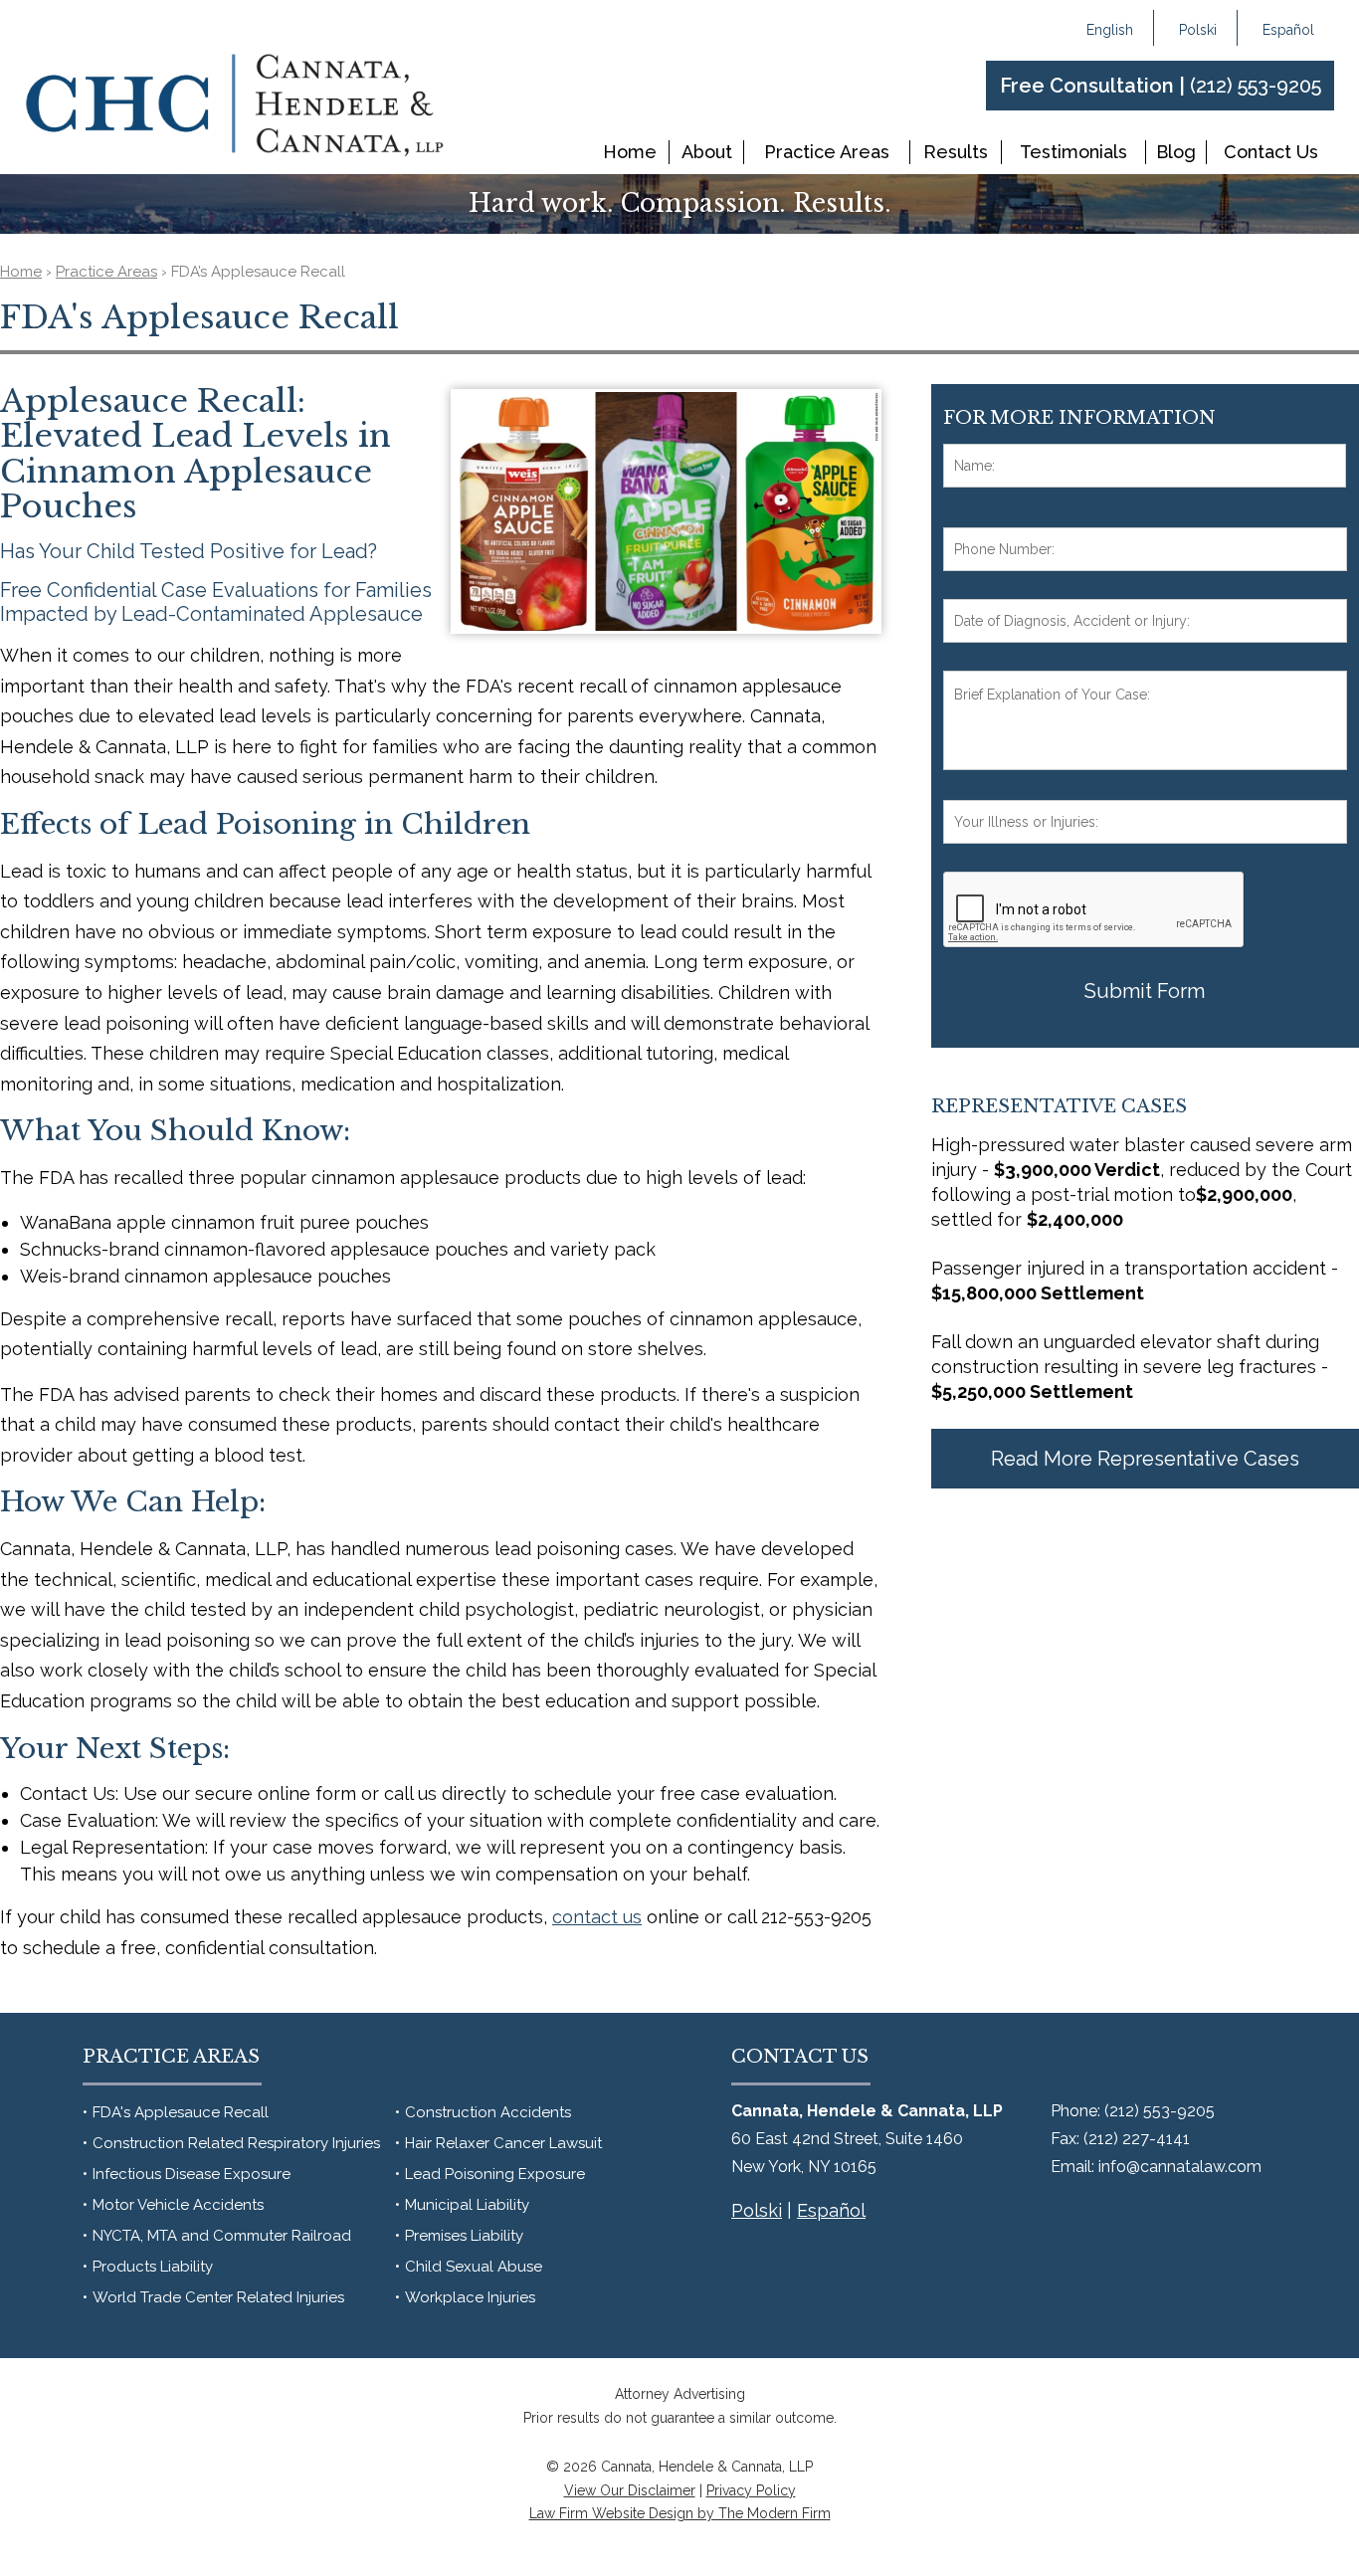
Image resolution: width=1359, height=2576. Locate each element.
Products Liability (153, 2267)
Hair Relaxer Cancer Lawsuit (503, 2143)
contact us (597, 1917)
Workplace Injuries (470, 2297)
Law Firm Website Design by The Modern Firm (680, 2513)
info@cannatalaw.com (1180, 2167)
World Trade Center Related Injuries (218, 2297)
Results (956, 152)
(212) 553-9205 (1256, 86)
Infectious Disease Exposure (192, 2174)
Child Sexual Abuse (474, 2267)
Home (630, 152)
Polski (1198, 30)
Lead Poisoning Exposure (495, 2174)
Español (1288, 30)
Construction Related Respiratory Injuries (236, 2143)
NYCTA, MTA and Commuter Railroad (222, 2236)
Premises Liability (464, 2236)
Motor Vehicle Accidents (178, 2205)
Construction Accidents (488, 2112)
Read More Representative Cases (1145, 1459)
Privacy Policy (751, 2490)
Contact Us (1271, 152)
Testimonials (1073, 152)
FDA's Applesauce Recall (181, 2112)
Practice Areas (827, 152)
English (1110, 30)
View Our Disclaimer (630, 2490)
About (707, 152)
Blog (1176, 152)
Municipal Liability (467, 2205)
